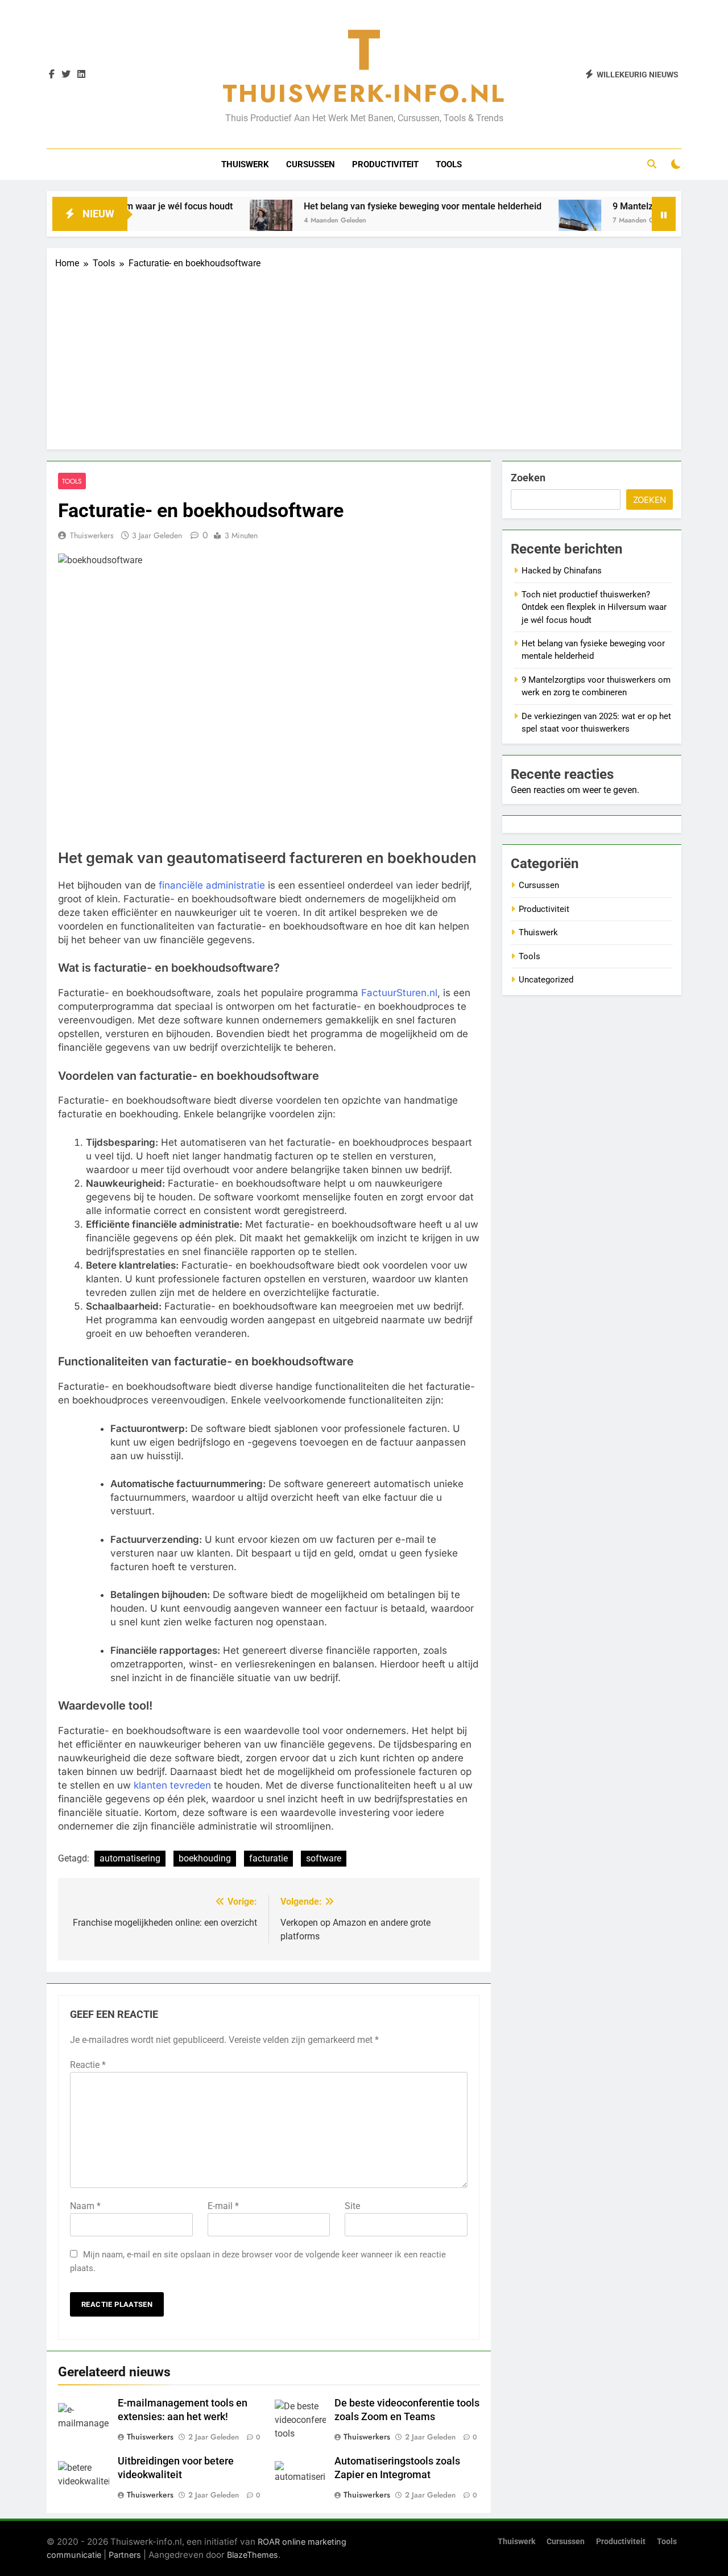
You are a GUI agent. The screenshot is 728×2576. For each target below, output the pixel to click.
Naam (85, 2206)
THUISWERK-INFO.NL (364, 93)
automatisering (130, 1858)
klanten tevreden (172, 1785)
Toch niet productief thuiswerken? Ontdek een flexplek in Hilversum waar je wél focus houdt (594, 607)
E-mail (223, 2206)
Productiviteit (385, 164)
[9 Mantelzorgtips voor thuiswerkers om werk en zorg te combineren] (531, 221)
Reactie (88, 2065)
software (324, 1858)
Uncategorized (546, 980)
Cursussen (311, 164)
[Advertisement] (364, 356)
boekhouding (205, 1858)
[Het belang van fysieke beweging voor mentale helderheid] (223, 221)
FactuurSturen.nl (399, 993)
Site (352, 2206)
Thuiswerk (245, 164)
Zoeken (528, 478)
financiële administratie (212, 885)
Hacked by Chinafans (562, 571)
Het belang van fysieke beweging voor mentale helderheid (374, 206)
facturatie (268, 1858)
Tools (449, 164)
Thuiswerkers (92, 535)
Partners (125, 2555)
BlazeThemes (253, 2555)
